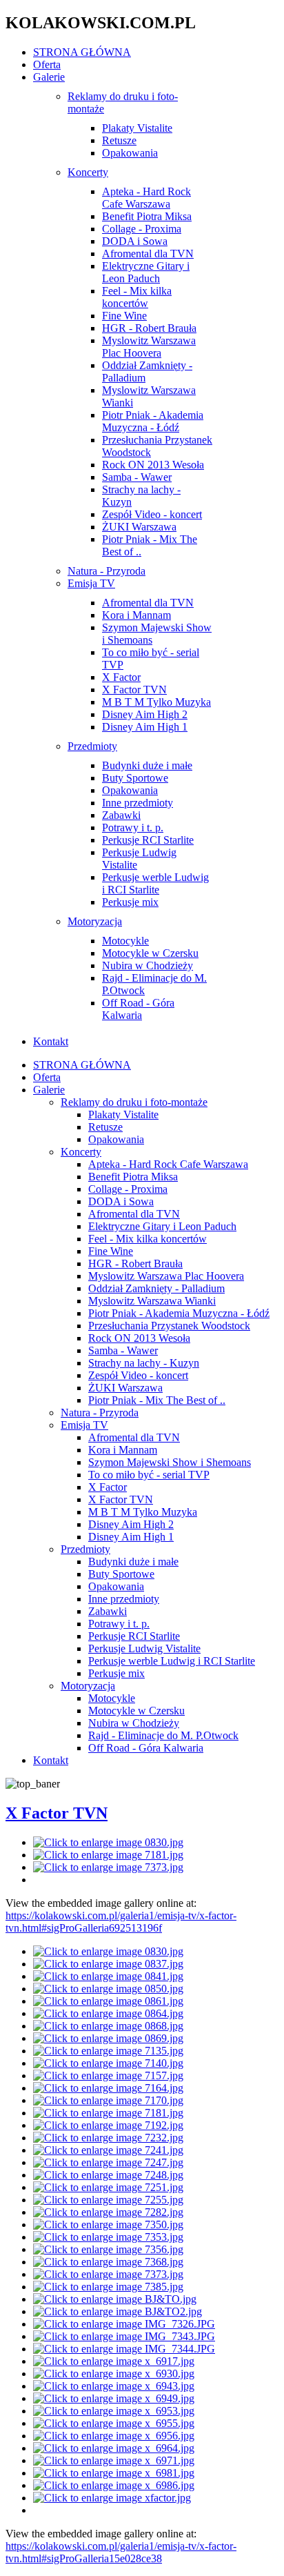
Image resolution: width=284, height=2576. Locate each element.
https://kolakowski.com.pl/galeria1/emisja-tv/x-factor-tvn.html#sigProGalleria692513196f (121, 1922)
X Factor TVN (57, 1813)
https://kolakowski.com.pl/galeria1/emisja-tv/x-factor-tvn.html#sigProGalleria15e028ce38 (121, 2552)
